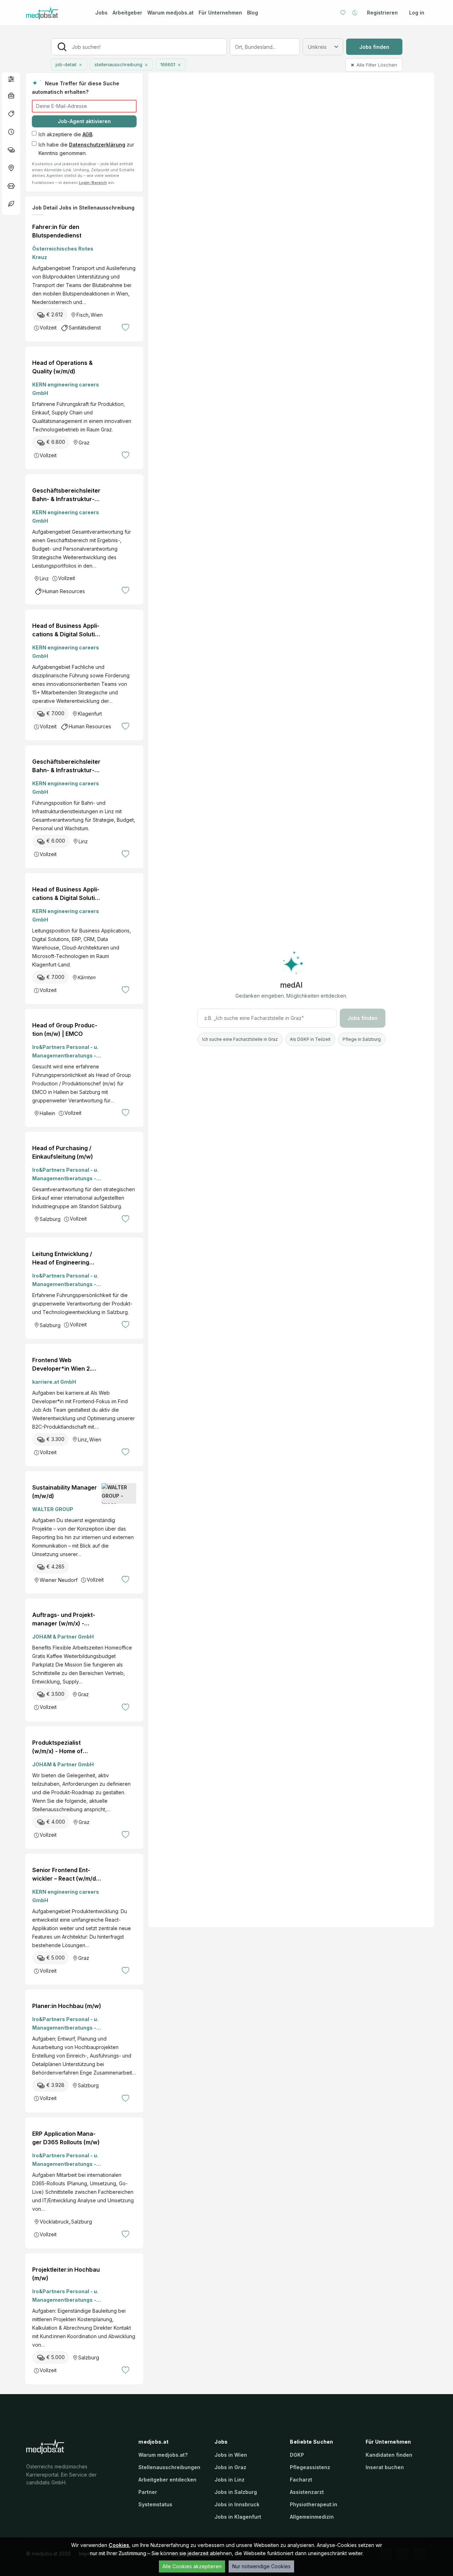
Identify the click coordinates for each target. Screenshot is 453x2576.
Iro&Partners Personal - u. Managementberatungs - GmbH (65, 1052)
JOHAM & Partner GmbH (63, 1637)
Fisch (82, 315)
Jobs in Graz (230, 2467)
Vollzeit (48, 328)
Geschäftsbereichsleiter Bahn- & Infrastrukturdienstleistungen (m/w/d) (66, 495)
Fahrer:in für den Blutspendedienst (57, 231)
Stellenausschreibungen (169, 2467)
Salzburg (50, 1219)
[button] (11, 79)
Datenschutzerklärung (97, 145)
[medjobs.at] (55, 13)
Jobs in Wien (231, 2455)
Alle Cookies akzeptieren (192, 2566)
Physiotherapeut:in (314, 2504)
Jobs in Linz (230, 2480)
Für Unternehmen (220, 13)
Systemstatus (155, 2504)
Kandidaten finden (389, 2455)
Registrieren (382, 13)
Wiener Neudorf (59, 1580)
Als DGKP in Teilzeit (310, 1039)
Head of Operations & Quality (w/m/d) (62, 367)
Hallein (47, 1113)
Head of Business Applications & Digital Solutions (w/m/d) (66, 630)
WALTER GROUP (53, 1509)
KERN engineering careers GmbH (66, 389)
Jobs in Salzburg (236, 2492)
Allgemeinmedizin (312, 2517)
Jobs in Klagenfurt (238, 2517)
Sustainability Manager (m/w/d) (65, 1492)
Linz (44, 578)
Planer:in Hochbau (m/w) (67, 2006)
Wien (97, 315)
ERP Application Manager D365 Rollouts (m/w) (66, 2138)
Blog (253, 13)
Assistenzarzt (307, 2492)
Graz (84, 443)
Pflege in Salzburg (362, 1039)
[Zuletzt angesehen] (355, 13)
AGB (87, 134)
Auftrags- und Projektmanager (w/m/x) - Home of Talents (64, 1619)
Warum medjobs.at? (163, 2455)
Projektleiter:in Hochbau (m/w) (66, 2274)
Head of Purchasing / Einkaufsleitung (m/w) (63, 1152)
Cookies (119, 2545)
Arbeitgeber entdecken (167, 2480)
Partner (148, 2492)
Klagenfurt (90, 714)
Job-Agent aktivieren (84, 121)
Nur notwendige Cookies (261, 2566)
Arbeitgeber (127, 13)
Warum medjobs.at (170, 13)
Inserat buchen (385, 2467)
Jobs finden (374, 47)
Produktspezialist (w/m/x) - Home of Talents (58, 1747)
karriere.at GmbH (54, 1382)
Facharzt (301, 2480)
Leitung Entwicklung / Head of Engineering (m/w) (62, 1258)
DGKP (297, 2455)
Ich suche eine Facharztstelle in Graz (240, 1039)
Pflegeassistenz (310, 2467)
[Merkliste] (343, 13)
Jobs (101, 13)
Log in (417, 13)
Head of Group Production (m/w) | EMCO (65, 1029)
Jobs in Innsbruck (237, 2504)
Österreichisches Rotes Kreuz (63, 253)
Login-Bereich (93, 183)
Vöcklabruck (54, 2222)
